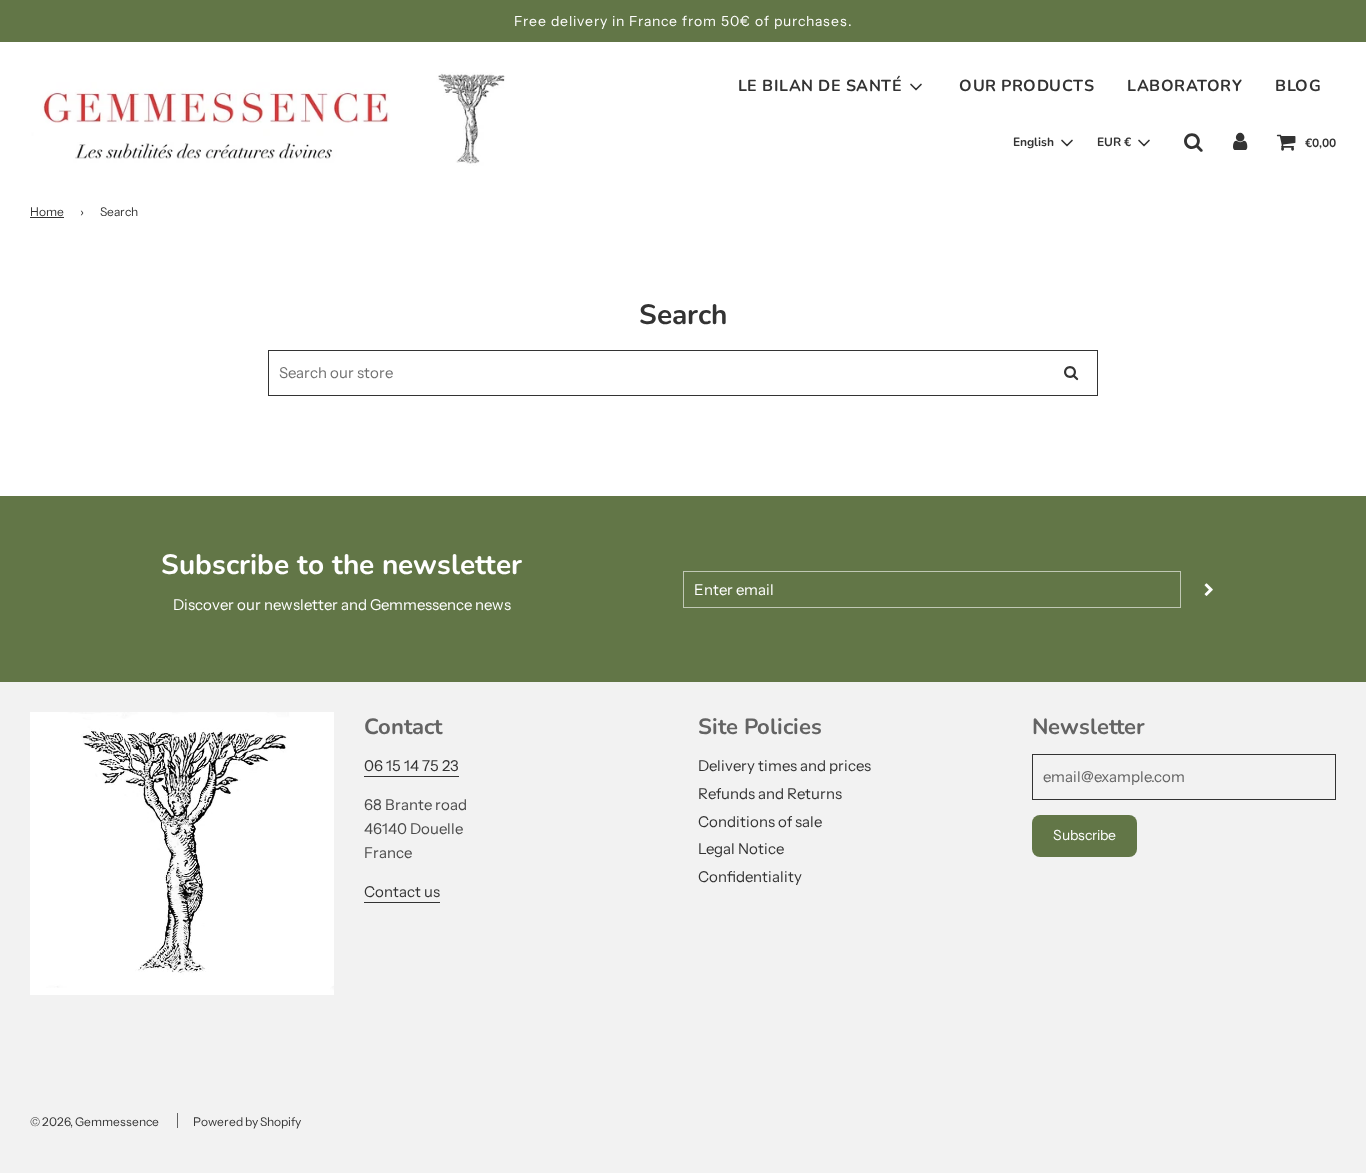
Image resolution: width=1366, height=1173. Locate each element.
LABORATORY (1184, 86)
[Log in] (1240, 142)
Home (47, 211)
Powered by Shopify (247, 1121)
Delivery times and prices (784, 765)
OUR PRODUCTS (1026, 86)
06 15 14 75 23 (411, 765)
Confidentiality (750, 876)
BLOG (1298, 86)
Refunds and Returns (770, 793)
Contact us (402, 891)
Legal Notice (741, 848)
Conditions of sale (760, 821)
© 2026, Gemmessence (94, 1121)
